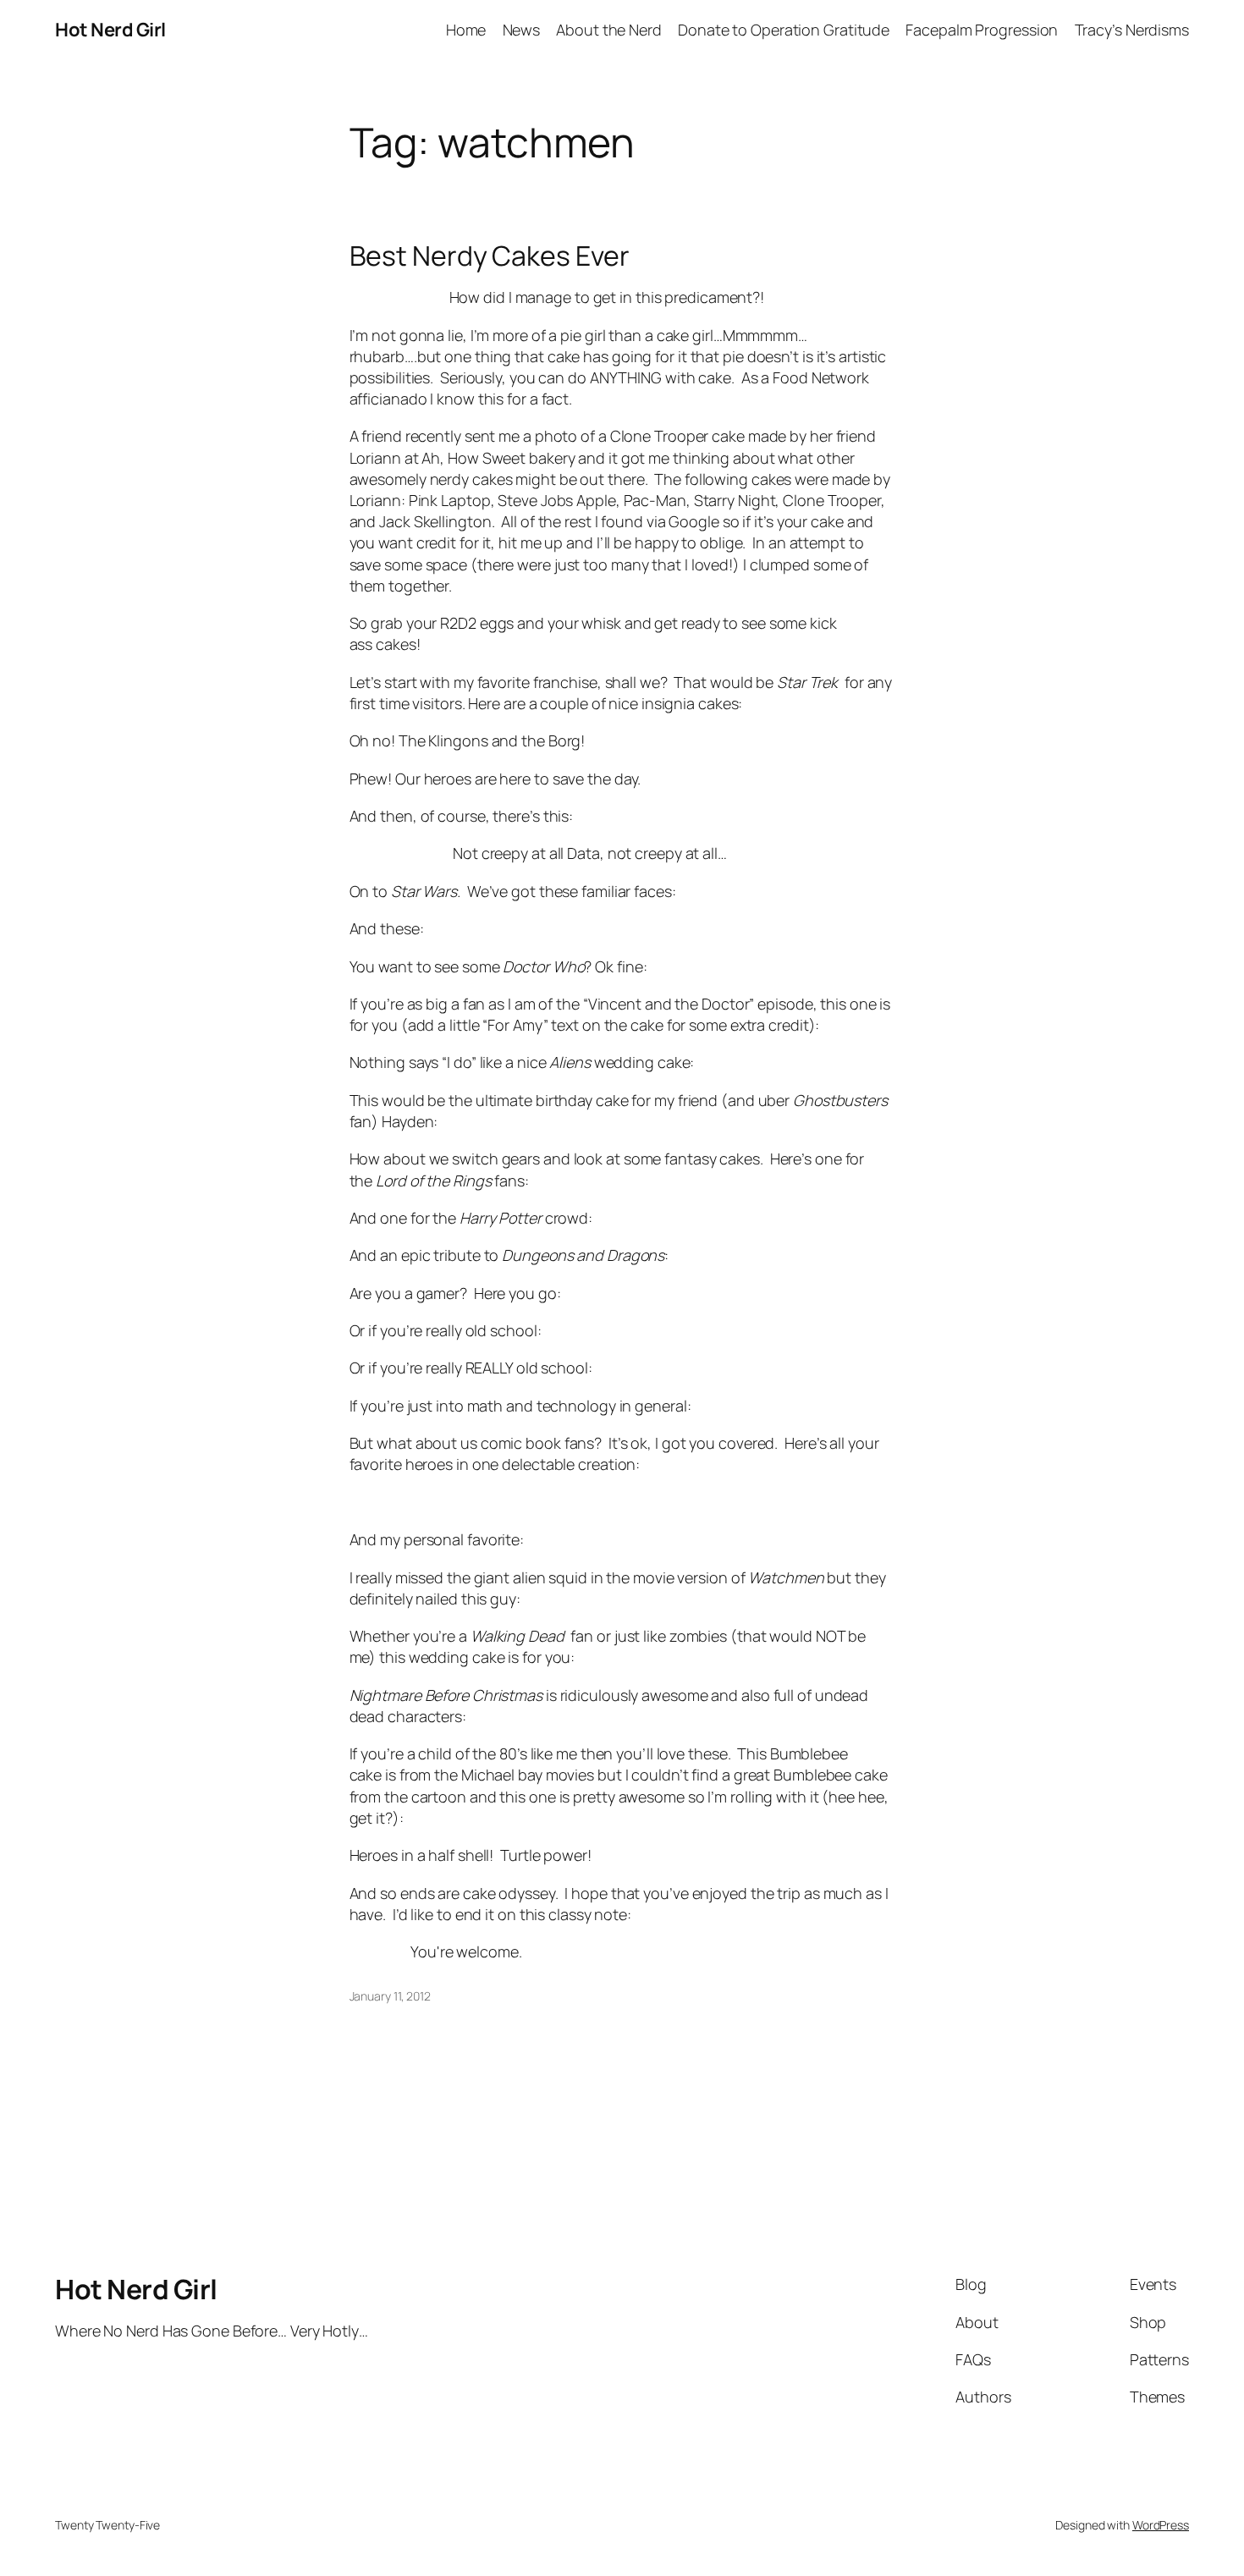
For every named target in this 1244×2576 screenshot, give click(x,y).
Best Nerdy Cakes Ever (490, 256)
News (522, 30)
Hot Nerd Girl (110, 30)
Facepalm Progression (982, 30)
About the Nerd (609, 30)
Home (466, 30)
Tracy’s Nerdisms (1132, 30)
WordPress (1161, 2525)
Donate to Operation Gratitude (784, 30)
